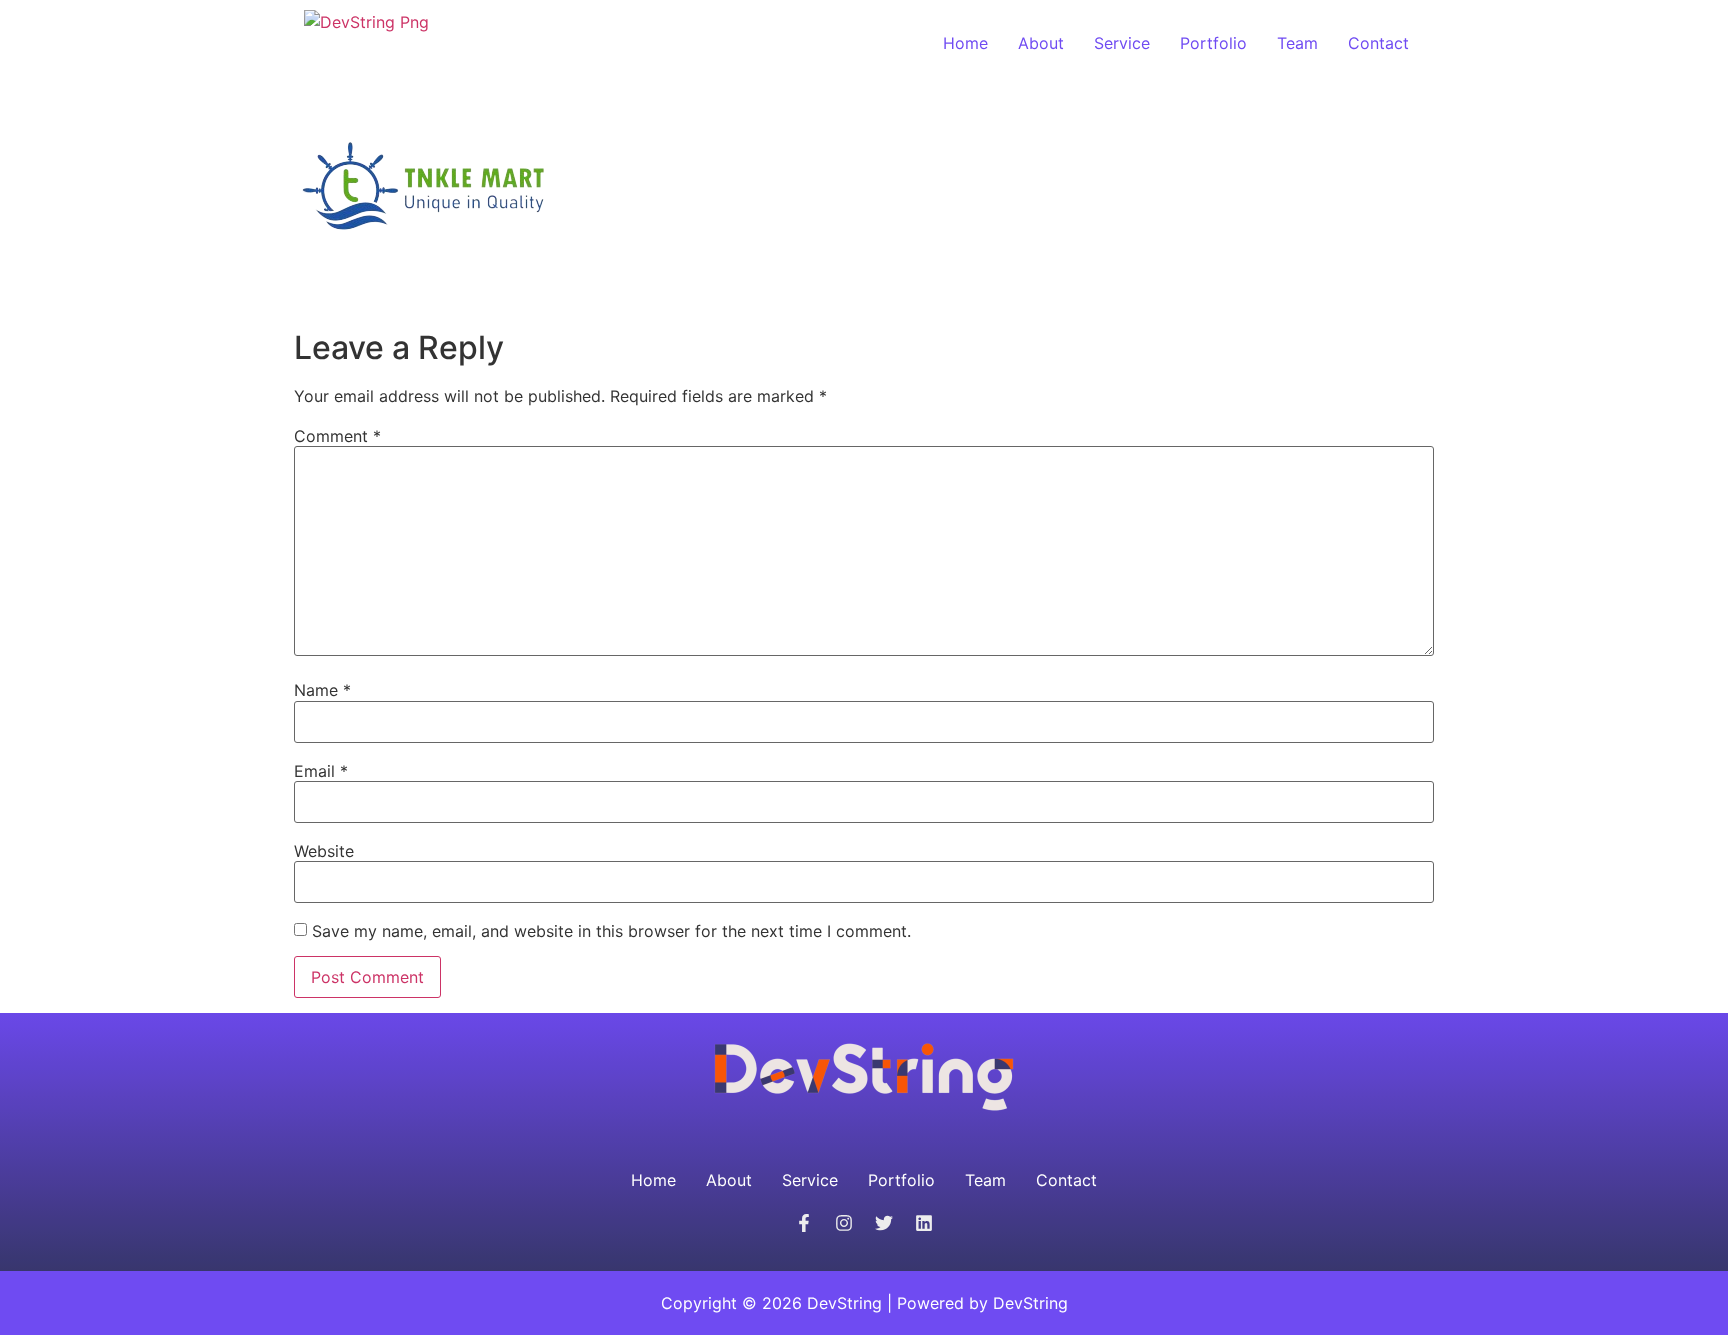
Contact (1378, 43)
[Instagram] (844, 1223)
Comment (337, 436)
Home (965, 43)
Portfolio (1213, 43)
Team (1297, 43)
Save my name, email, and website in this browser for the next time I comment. (611, 931)
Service (1122, 43)
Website (324, 851)
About (1041, 43)
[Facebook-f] (804, 1223)
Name (322, 690)
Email (321, 771)
